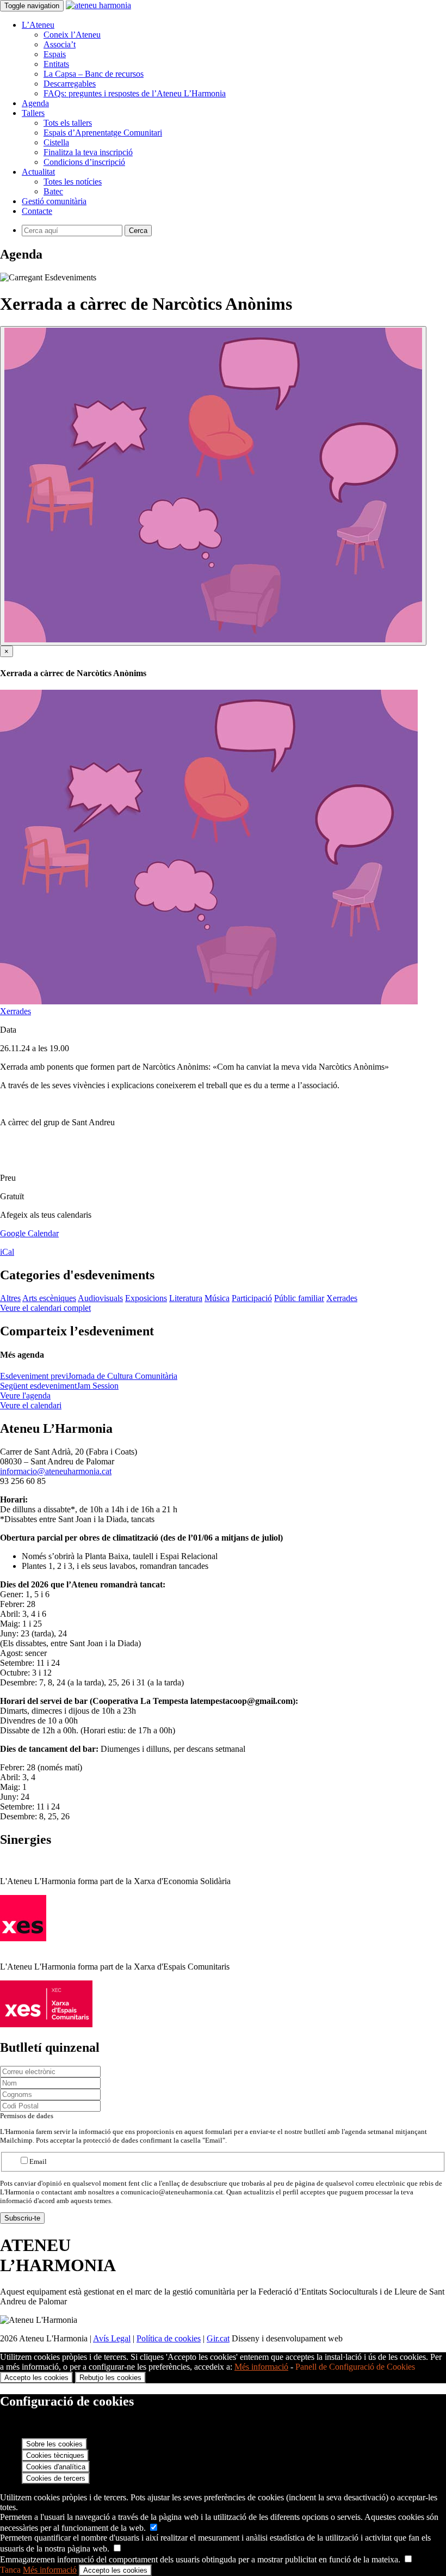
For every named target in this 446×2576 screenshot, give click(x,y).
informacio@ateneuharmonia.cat (56, 1471)
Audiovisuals (100, 1298)
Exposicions (146, 1298)
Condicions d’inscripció (84, 162)
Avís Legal (112, 2338)
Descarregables (70, 84)
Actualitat (38, 172)
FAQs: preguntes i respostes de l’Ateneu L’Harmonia (135, 93)
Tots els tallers (68, 123)
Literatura (186, 1298)
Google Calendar (29, 1233)
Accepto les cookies (36, 2378)
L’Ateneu (38, 25)
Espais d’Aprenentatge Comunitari (103, 133)
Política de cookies (169, 2338)
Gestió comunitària (54, 201)
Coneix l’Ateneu (72, 35)
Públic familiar (299, 1298)
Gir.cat (218, 2338)
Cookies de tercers (56, 2478)
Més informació (261, 2367)
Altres (10, 1298)
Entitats (56, 64)
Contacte (37, 211)
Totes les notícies (73, 182)
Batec (53, 191)
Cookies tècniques (55, 2455)
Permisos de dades (27, 2116)
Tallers (33, 113)
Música (217, 1298)
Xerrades (16, 1011)
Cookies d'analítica (56, 2467)
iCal (7, 1252)
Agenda (35, 103)
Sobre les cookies (54, 2444)
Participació (252, 1298)
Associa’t (60, 44)
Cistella (56, 142)
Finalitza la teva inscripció (88, 152)
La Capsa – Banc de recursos (94, 74)
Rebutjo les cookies (110, 2378)
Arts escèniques (49, 1298)
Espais (55, 54)
